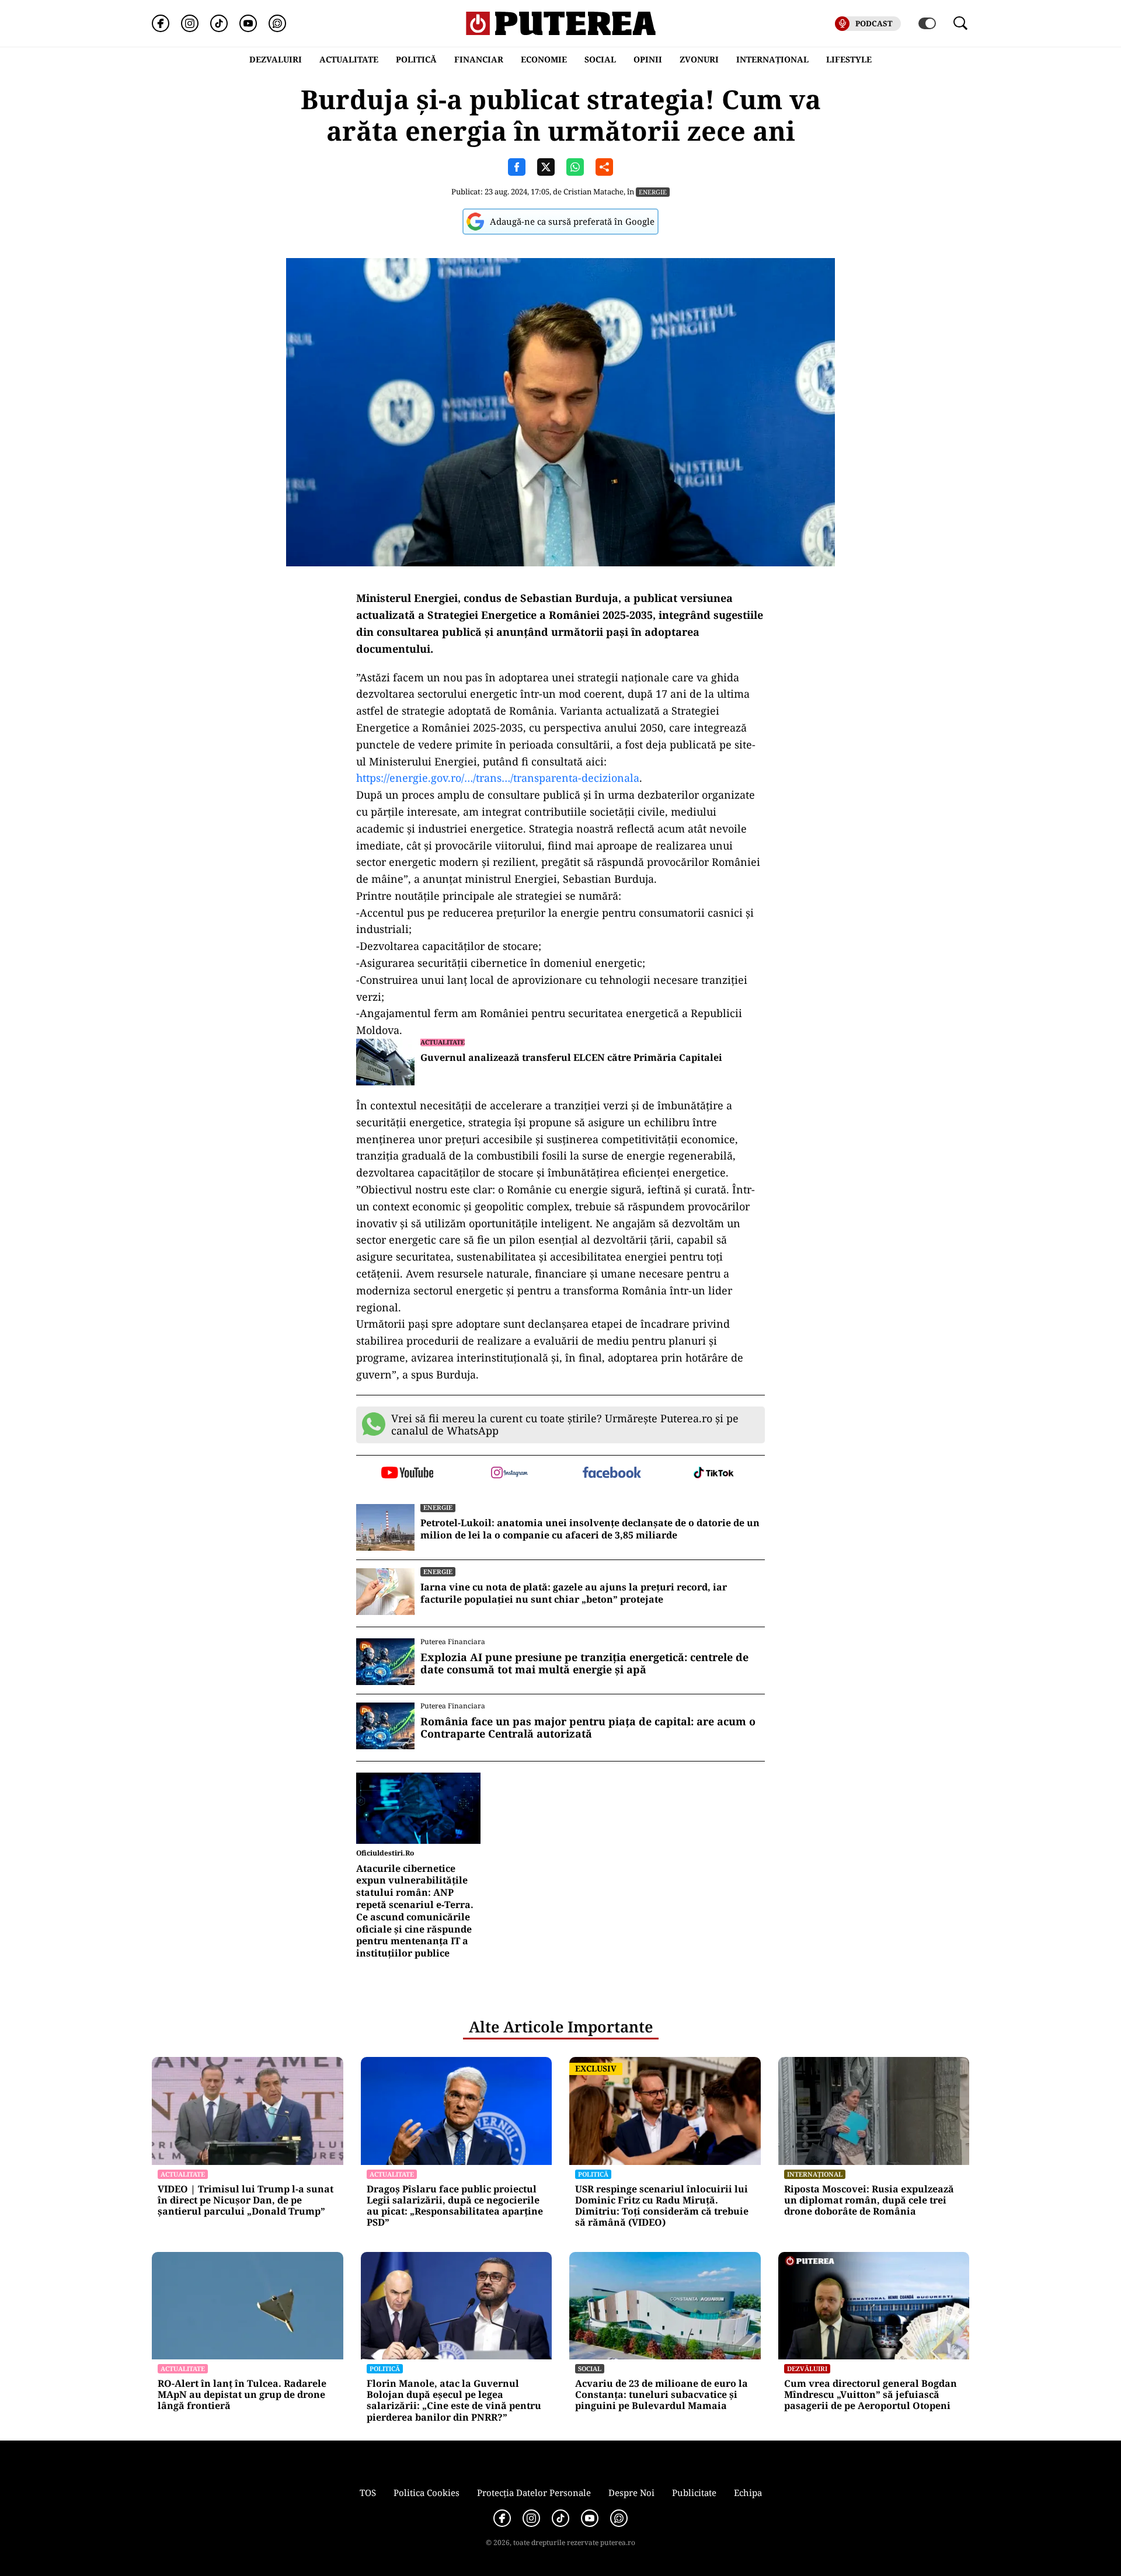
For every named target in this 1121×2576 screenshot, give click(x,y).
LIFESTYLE (849, 59)
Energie (653, 192)
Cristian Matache (593, 192)
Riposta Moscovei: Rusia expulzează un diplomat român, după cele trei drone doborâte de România (869, 2201)
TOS (368, 2493)
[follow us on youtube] (407, 1474)
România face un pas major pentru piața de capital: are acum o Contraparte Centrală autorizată (588, 1728)
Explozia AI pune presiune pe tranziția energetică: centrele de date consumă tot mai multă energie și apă (584, 1664)
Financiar (479, 59)
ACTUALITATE (349, 59)
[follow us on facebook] (612, 1473)
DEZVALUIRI (276, 59)
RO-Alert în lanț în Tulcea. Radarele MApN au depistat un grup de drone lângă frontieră (242, 2395)
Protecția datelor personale (534, 2493)
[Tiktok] (219, 23)
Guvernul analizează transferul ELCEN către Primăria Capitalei (571, 1058)
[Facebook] (161, 23)
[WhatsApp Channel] (277, 23)
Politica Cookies (427, 2493)
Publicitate (694, 2493)
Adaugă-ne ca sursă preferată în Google (572, 221)
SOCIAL (600, 59)
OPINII (648, 59)
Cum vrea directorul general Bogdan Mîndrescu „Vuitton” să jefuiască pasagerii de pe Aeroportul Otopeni (871, 2395)
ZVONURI (699, 59)
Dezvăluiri (807, 2368)
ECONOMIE (544, 59)
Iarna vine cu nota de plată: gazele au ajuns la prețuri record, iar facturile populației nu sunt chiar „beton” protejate (574, 1593)
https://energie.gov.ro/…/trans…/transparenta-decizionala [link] (498, 778)
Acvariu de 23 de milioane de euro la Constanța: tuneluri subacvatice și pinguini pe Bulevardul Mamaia (662, 2395)
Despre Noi (631, 2493)
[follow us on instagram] (509, 1474)
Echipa (748, 2493)
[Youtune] (248, 23)
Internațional (815, 2174)
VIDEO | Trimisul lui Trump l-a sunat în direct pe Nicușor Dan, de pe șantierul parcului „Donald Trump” (246, 2201)
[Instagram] (190, 23)
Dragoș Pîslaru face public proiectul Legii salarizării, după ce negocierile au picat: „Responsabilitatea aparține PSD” (455, 2206)
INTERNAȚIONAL (772, 59)
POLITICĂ (416, 59)
